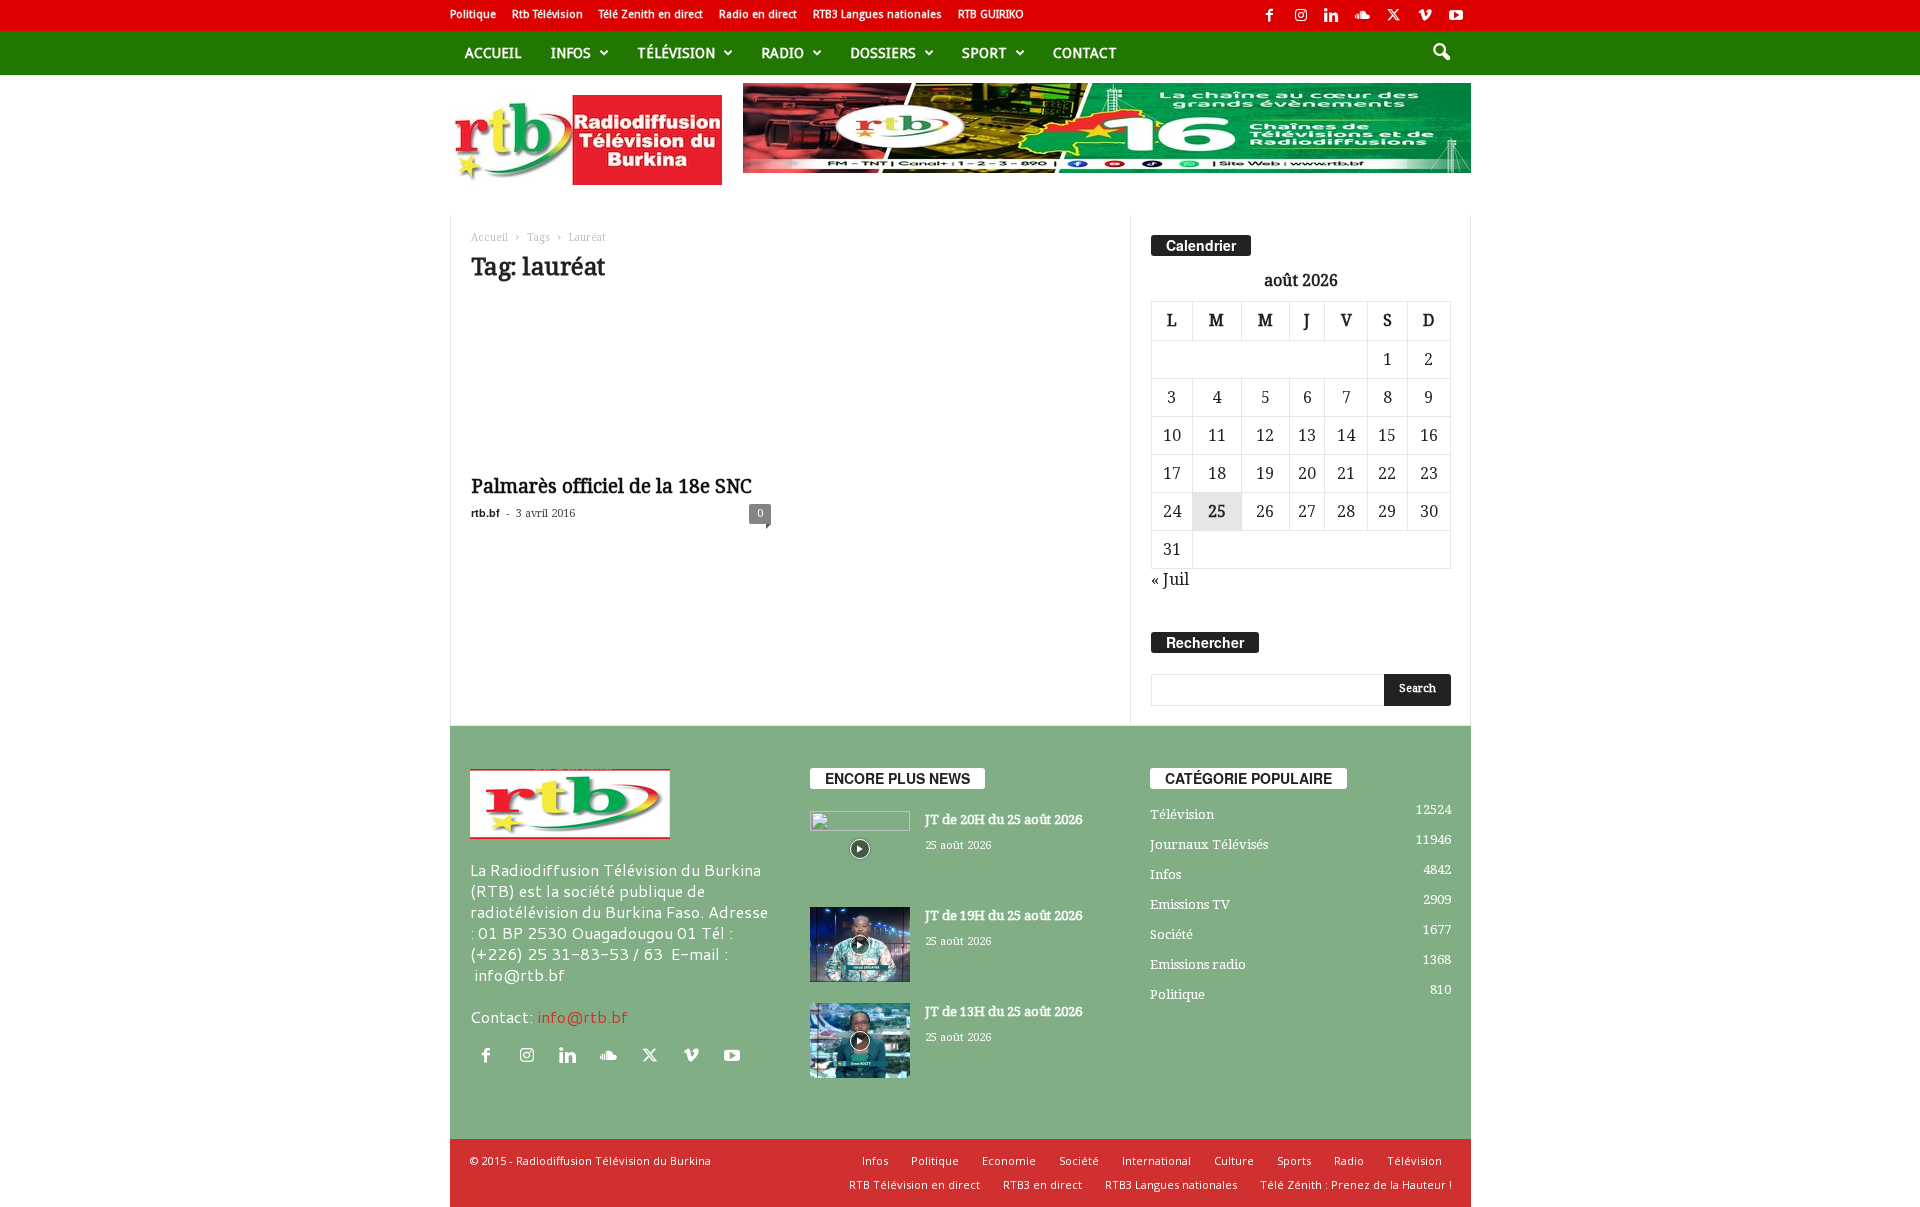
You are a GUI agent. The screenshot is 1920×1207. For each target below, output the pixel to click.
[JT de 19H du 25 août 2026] (860, 944)
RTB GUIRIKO (991, 14)
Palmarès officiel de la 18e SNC (611, 486)
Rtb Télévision (547, 14)
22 (1387, 473)
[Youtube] (1456, 15)
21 (1346, 473)
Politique (473, 14)
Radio (782, 53)
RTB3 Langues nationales (877, 14)
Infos (571, 53)
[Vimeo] (1425, 15)
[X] (1394, 15)
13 (1307, 435)
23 (1429, 473)
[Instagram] (1301, 15)
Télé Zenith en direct (651, 14)
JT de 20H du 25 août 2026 (1003, 819)
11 (1217, 435)
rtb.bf (485, 512)
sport (984, 53)
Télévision (676, 53)
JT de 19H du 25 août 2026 (1003, 915)
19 (1265, 473)
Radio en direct (758, 14)
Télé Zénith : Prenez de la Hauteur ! (1356, 1184)
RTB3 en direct (1042, 1184)
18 (1217, 473)
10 (1172, 435)
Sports (1294, 1160)
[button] (1441, 53)
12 (1265, 435)
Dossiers (883, 53)
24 (1172, 511)
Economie (1009, 1160)
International (1156, 1160)
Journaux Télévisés (1209, 844)
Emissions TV (1190, 904)
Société (1171, 934)
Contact (1085, 53)
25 (1217, 511)
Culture (1234, 1160)
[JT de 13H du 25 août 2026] (860, 1040)
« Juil (1170, 579)
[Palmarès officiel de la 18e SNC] (621, 383)
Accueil (493, 53)
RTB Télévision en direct (914, 1184)
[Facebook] (1270, 15)
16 (1429, 435)
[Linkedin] (1332, 15)
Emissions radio (1198, 964)
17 (1172, 473)
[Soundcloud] (1363, 15)
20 (1307, 473)
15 (1387, 435)
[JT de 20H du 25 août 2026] (860, 848)
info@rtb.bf (582, 1016)
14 (1346, 435)
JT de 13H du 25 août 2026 (1003, 1011)
